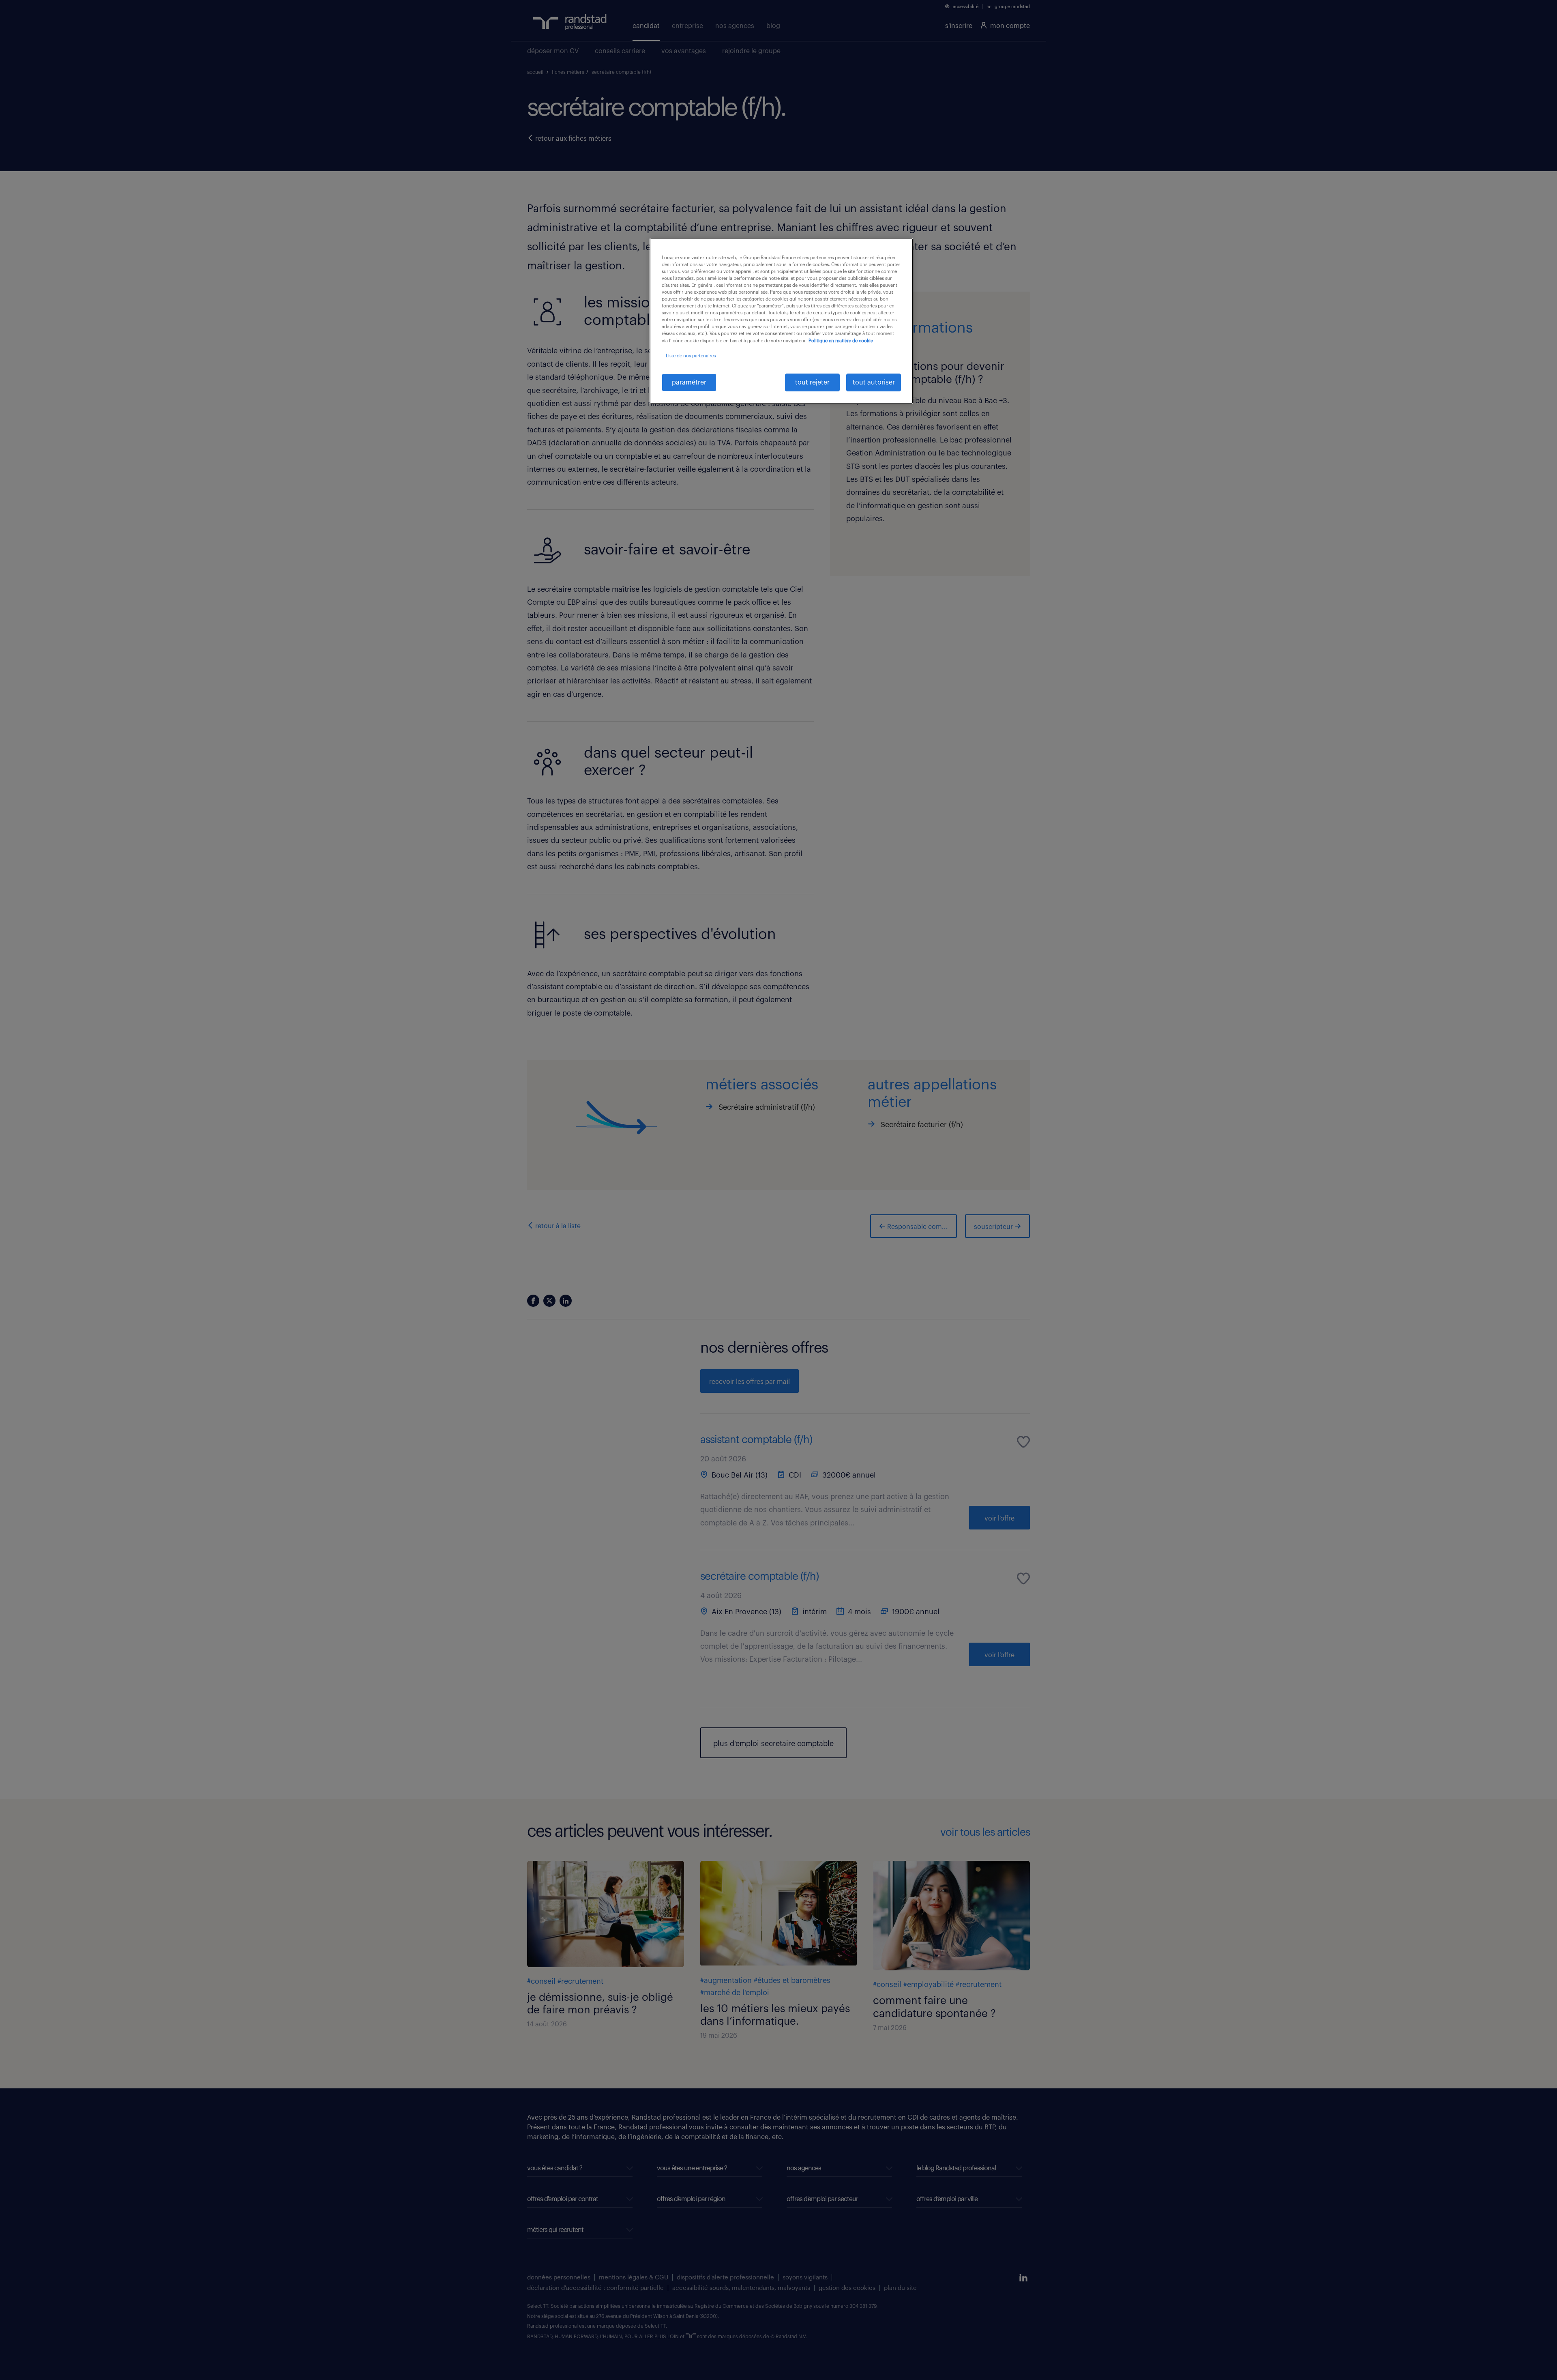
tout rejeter (812, 382)
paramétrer (689, 382)
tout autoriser (874, 382)
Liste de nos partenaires (691, 356)
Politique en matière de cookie (841, 341)
